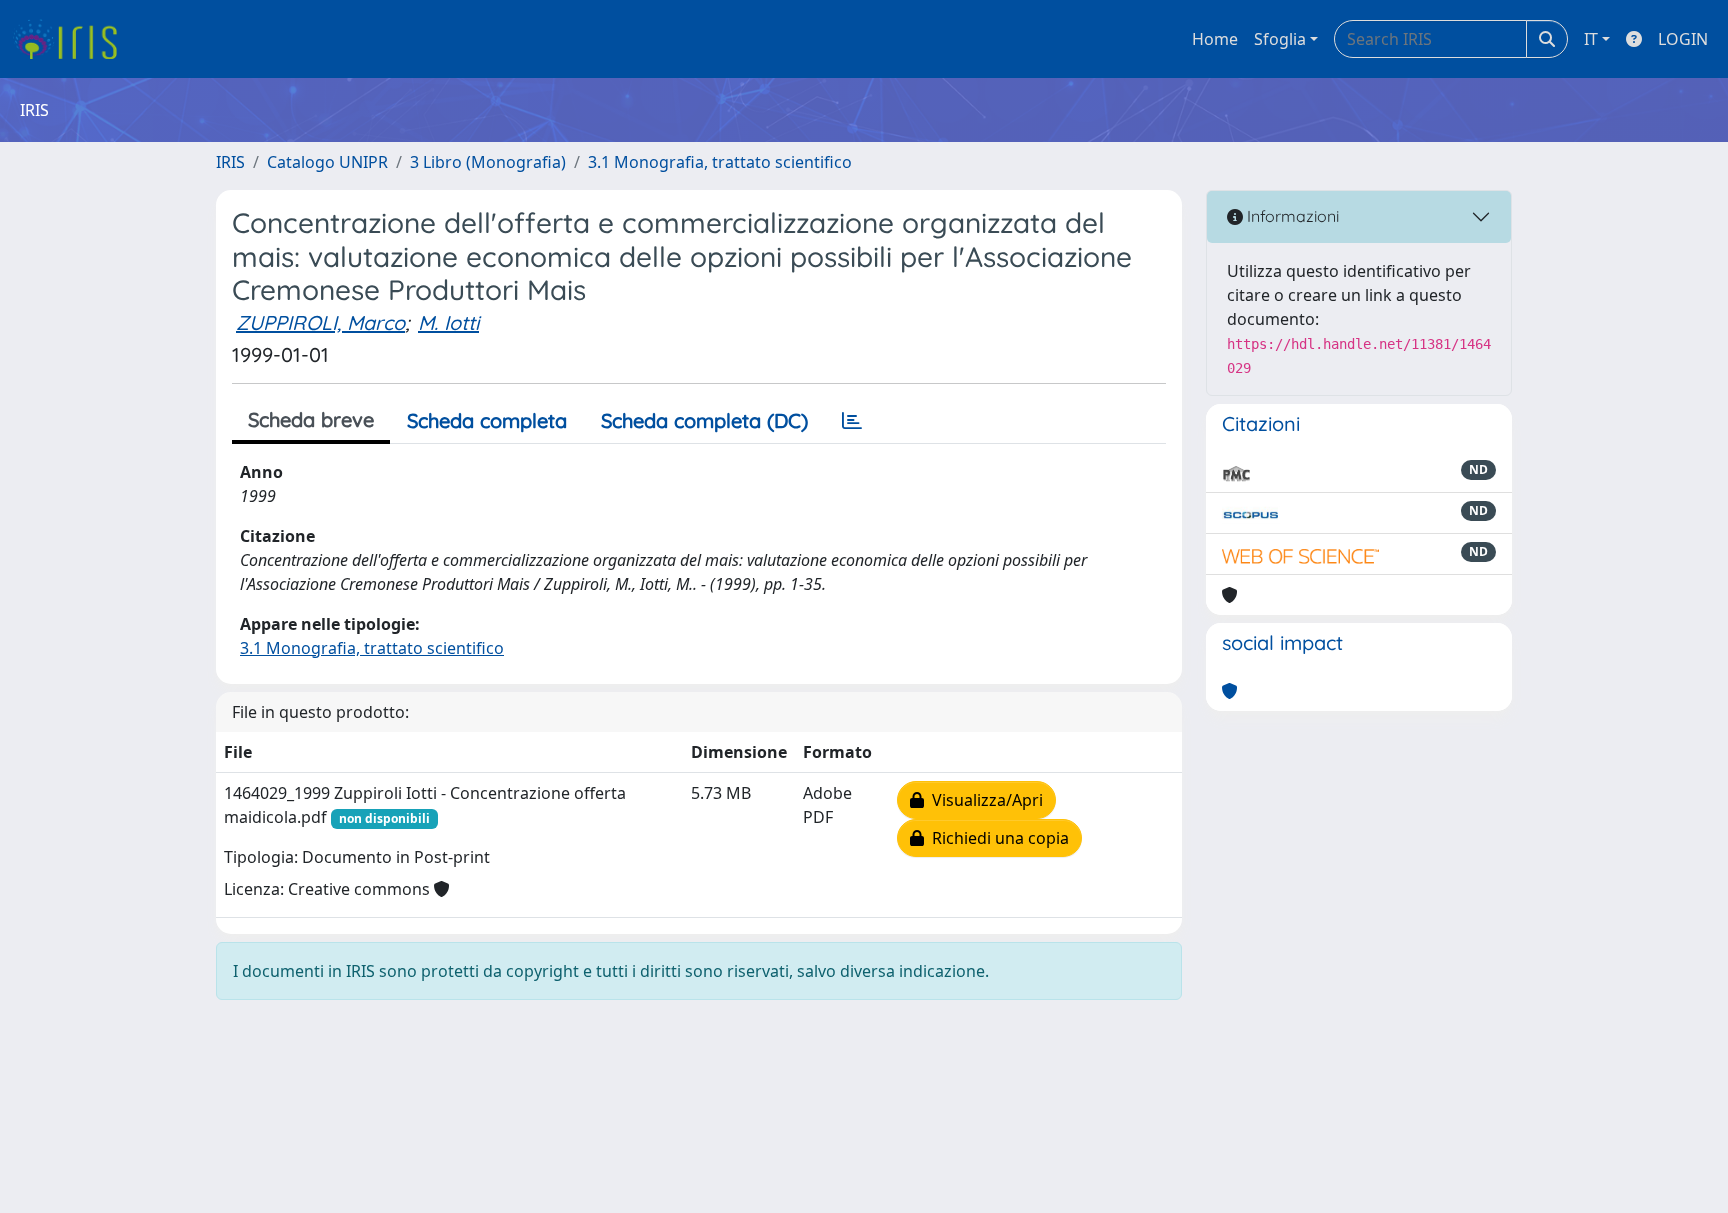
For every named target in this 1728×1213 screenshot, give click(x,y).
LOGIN (1683, 39)
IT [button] (1591, 39)
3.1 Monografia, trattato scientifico (720, 162)
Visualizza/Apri (983, 800)
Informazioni (1291, 216)
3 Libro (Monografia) (488, 162)
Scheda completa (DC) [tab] (704, 420)
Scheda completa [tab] (487, 420)
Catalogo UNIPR (327, 162)
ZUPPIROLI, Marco (320, 322)
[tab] (852, 421)
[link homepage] (72, 39)
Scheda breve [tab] (311, 419)
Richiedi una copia (996, 838)
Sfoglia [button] (1280, 39)
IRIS (230, 162)
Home (1215, 39)
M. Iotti (448, 322)
